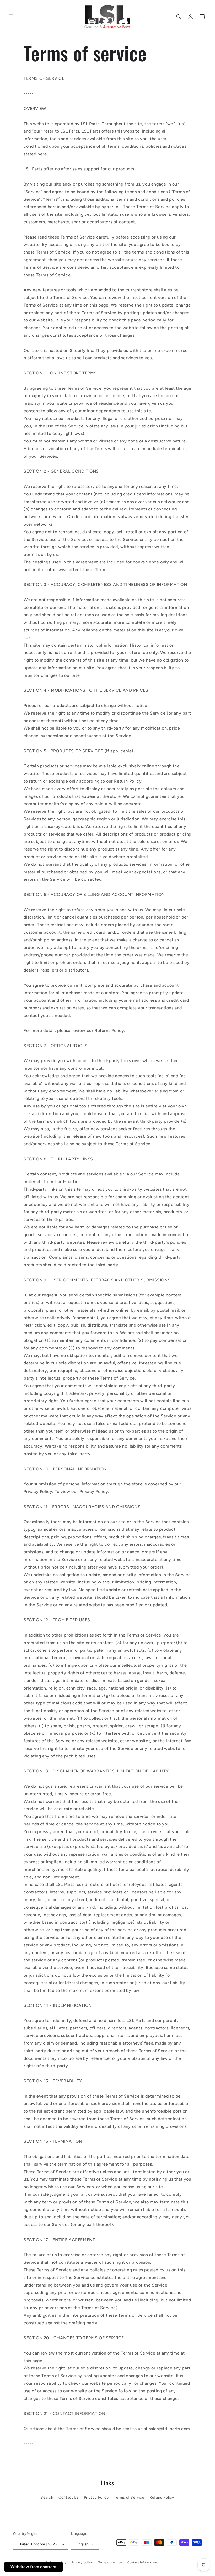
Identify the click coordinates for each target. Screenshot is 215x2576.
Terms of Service (129, 2497)
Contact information (142, 2562)
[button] (11, 17)
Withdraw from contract (34, 2567)
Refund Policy (162, 2497)
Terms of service (110, 2562)
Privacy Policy (96, 2497)
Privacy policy (82, 2562)
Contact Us (69, 2497)
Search (47, 2497)
